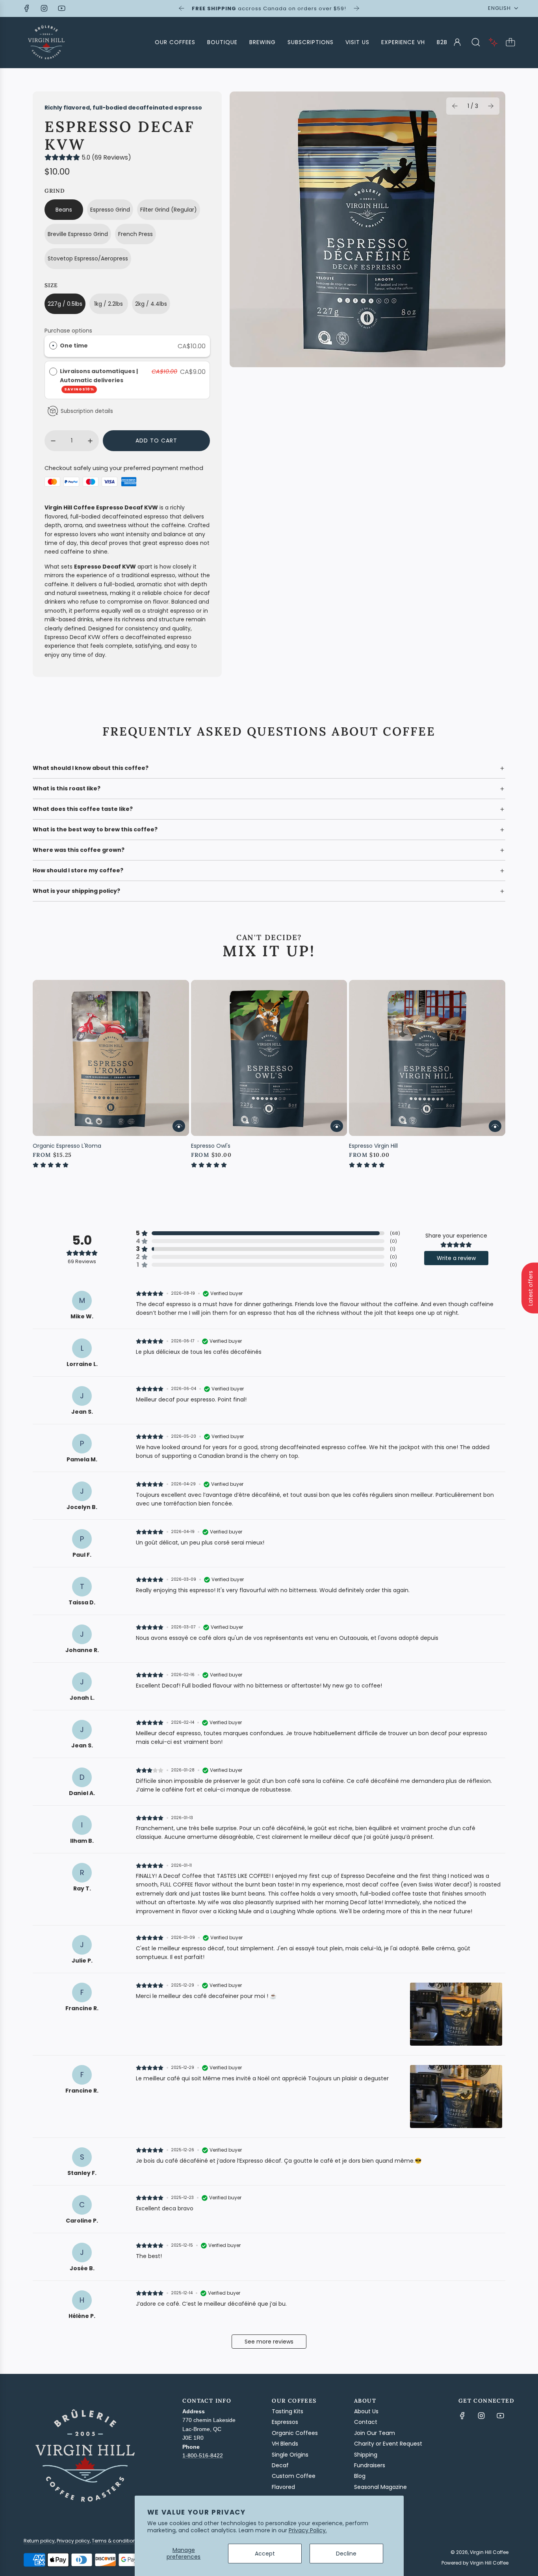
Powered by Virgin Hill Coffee (475, 2563)
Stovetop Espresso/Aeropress (88, 258)
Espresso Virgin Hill (373, 1146)
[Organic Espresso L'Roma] (111, 1058)
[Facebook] (27, 8)
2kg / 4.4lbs (151, 304)
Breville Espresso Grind (78, 234)
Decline (346, 2554)
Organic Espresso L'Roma (67, 1146)
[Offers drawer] (493, 42)
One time (74, 346)
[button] (455, 106)
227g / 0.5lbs (65, 304)
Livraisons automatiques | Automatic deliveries (99, 379)
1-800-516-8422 (203, 2455)
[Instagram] (44, 8)
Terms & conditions (115, 2541)
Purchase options (68, 331)
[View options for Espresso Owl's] (337, 1126)
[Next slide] (356, 8)
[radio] (53, 346)
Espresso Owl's (211, 1146)
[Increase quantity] (90, 441)
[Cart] (510, 42)
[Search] (476, 42)
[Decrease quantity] (53, 441)
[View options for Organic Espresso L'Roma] (179, 1126)
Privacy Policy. (308, 2530)
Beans (64, 210)
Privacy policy (73, 2541)
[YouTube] (61, 8)
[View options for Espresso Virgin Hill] (495, 1126)
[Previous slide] (182, 8)
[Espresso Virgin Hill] (427, 1058)
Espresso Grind (110, 210)
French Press (135, 234)
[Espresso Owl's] (269, 1058)
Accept (265, 2554)
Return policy (39, 2541)
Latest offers (531, 1288)
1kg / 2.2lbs (109, 304)
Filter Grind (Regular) (169, 210)
